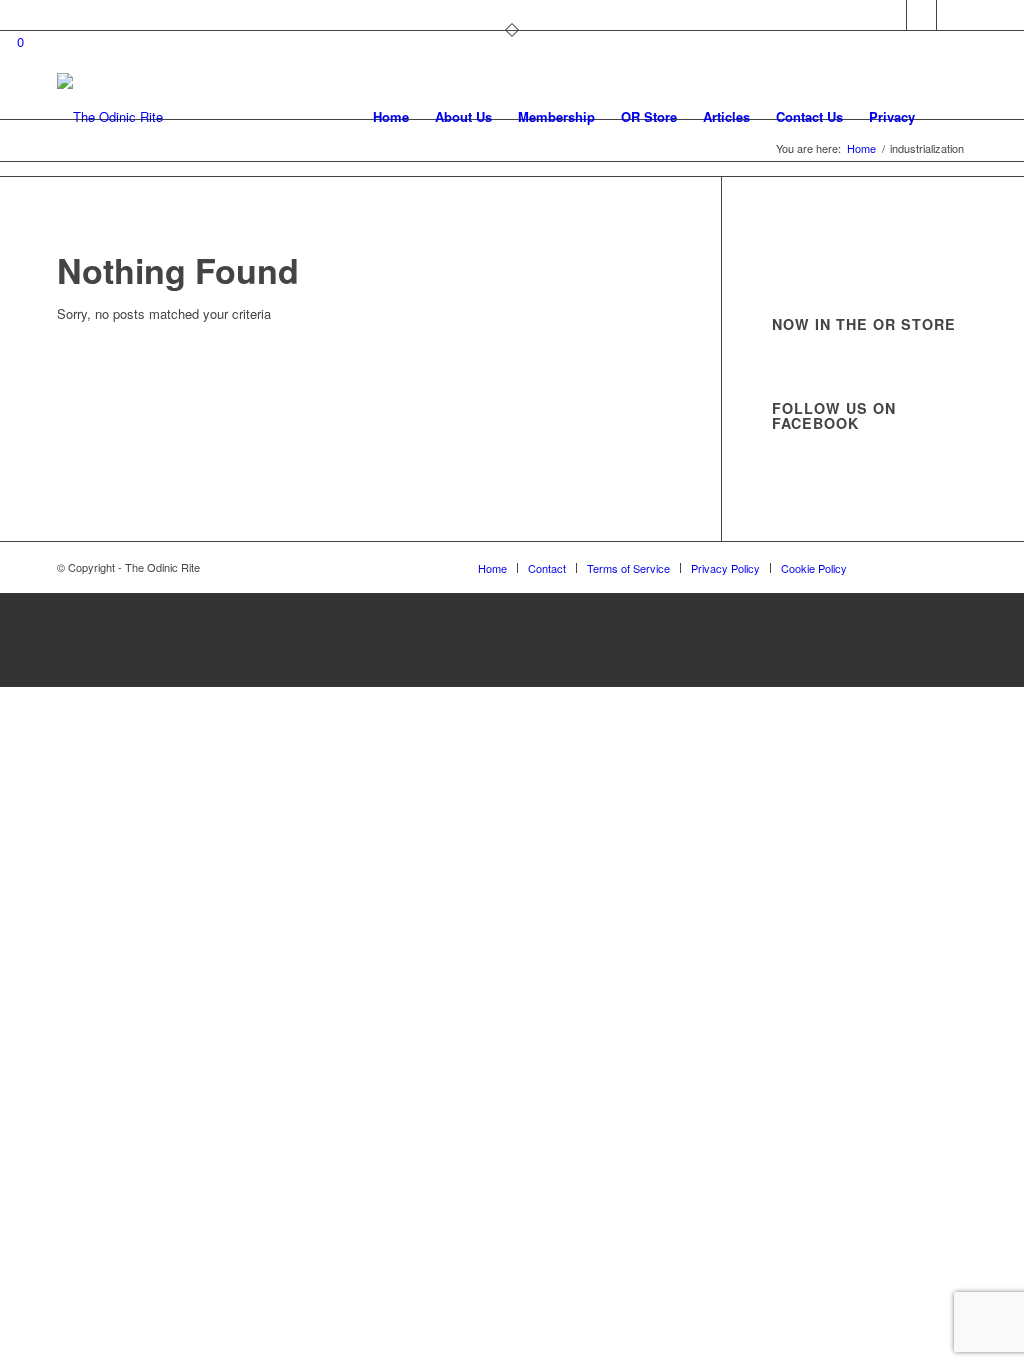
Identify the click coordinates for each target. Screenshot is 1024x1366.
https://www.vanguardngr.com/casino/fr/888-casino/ (512, 614)
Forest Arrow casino (512, 663)
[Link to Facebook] (921, 15)
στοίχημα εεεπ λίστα (512, 639)
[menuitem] (391, 117)
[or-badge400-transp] (110, 117)
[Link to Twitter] (891, 15)
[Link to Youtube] (952, 15)
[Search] (947, 117)
